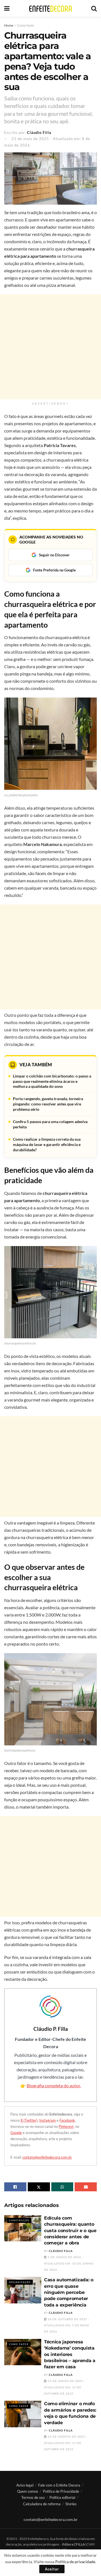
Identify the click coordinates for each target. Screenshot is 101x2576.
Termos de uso (33, 2497)
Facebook (67, 2120)
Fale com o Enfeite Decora (59, 2485)
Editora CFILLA (74, 2544)
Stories (71, 2504)
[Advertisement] (50, 347)
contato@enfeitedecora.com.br (47, 2157)
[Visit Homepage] (50, 9)
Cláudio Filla (39, 133)
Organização (20, 2282)
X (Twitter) (29, 2120)
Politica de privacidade (75, 2562)
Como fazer (26, 25)
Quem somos (28, 2491)
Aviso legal (25, 2485)
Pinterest (66, 2126)
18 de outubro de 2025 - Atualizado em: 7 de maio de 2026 (67, 2325)
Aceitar (52, 2569)
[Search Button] (94, 8)
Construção (19, 2220)
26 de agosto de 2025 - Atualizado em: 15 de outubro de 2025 (66, 2443)
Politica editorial (62, 2497)
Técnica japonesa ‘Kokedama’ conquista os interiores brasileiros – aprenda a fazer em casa (70, 2354)
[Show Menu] (7, 8)
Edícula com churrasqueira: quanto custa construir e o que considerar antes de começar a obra (70, 2231)
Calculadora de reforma (42, 2504)
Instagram (48, 2120)
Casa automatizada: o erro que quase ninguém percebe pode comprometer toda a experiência (69, 2292)
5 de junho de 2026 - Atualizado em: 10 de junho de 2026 (69, 2263)
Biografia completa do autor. (54, 2085)
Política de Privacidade (61, 2491)
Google (16, 2133)
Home (9, 25)
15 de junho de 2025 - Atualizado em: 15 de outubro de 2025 (65, 2387)
